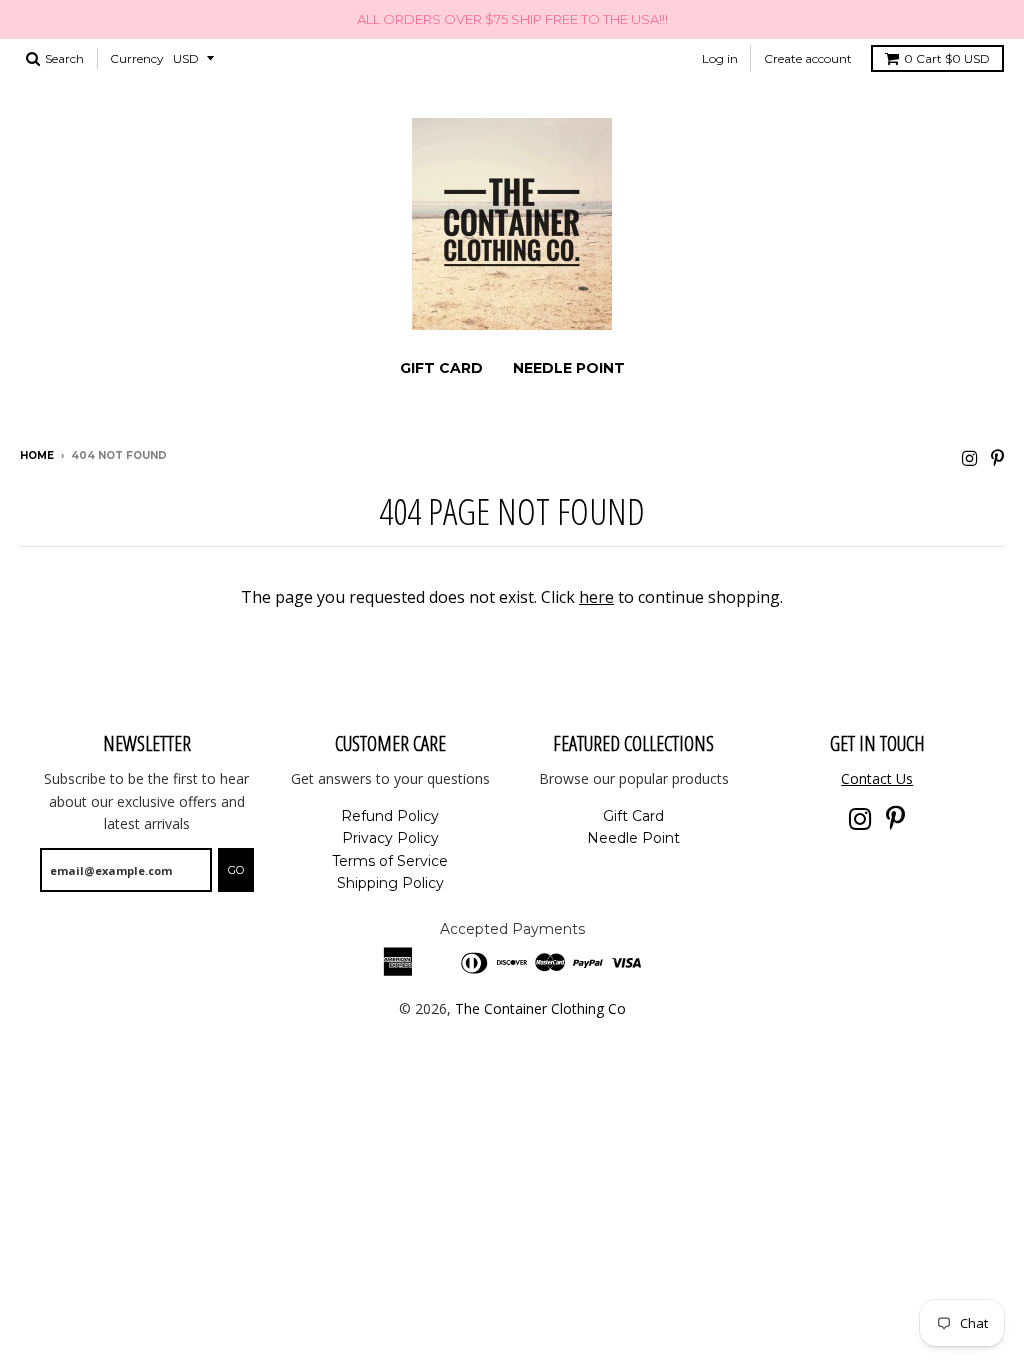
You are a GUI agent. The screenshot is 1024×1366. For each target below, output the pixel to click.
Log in (720, 58)
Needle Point (569, 368)
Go (236, 870)
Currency (137, 58)
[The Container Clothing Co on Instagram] (969, 457)
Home (37, 455)
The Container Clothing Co (540, 1008)
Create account (808, 58)
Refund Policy (390, 816)
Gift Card (441, 368)
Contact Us (877, 778)
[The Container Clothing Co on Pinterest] (997, 457)
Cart (947, 58)
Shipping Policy (390, 883)
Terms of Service (390, 861)
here (596, 597)
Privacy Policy (390, 838)
